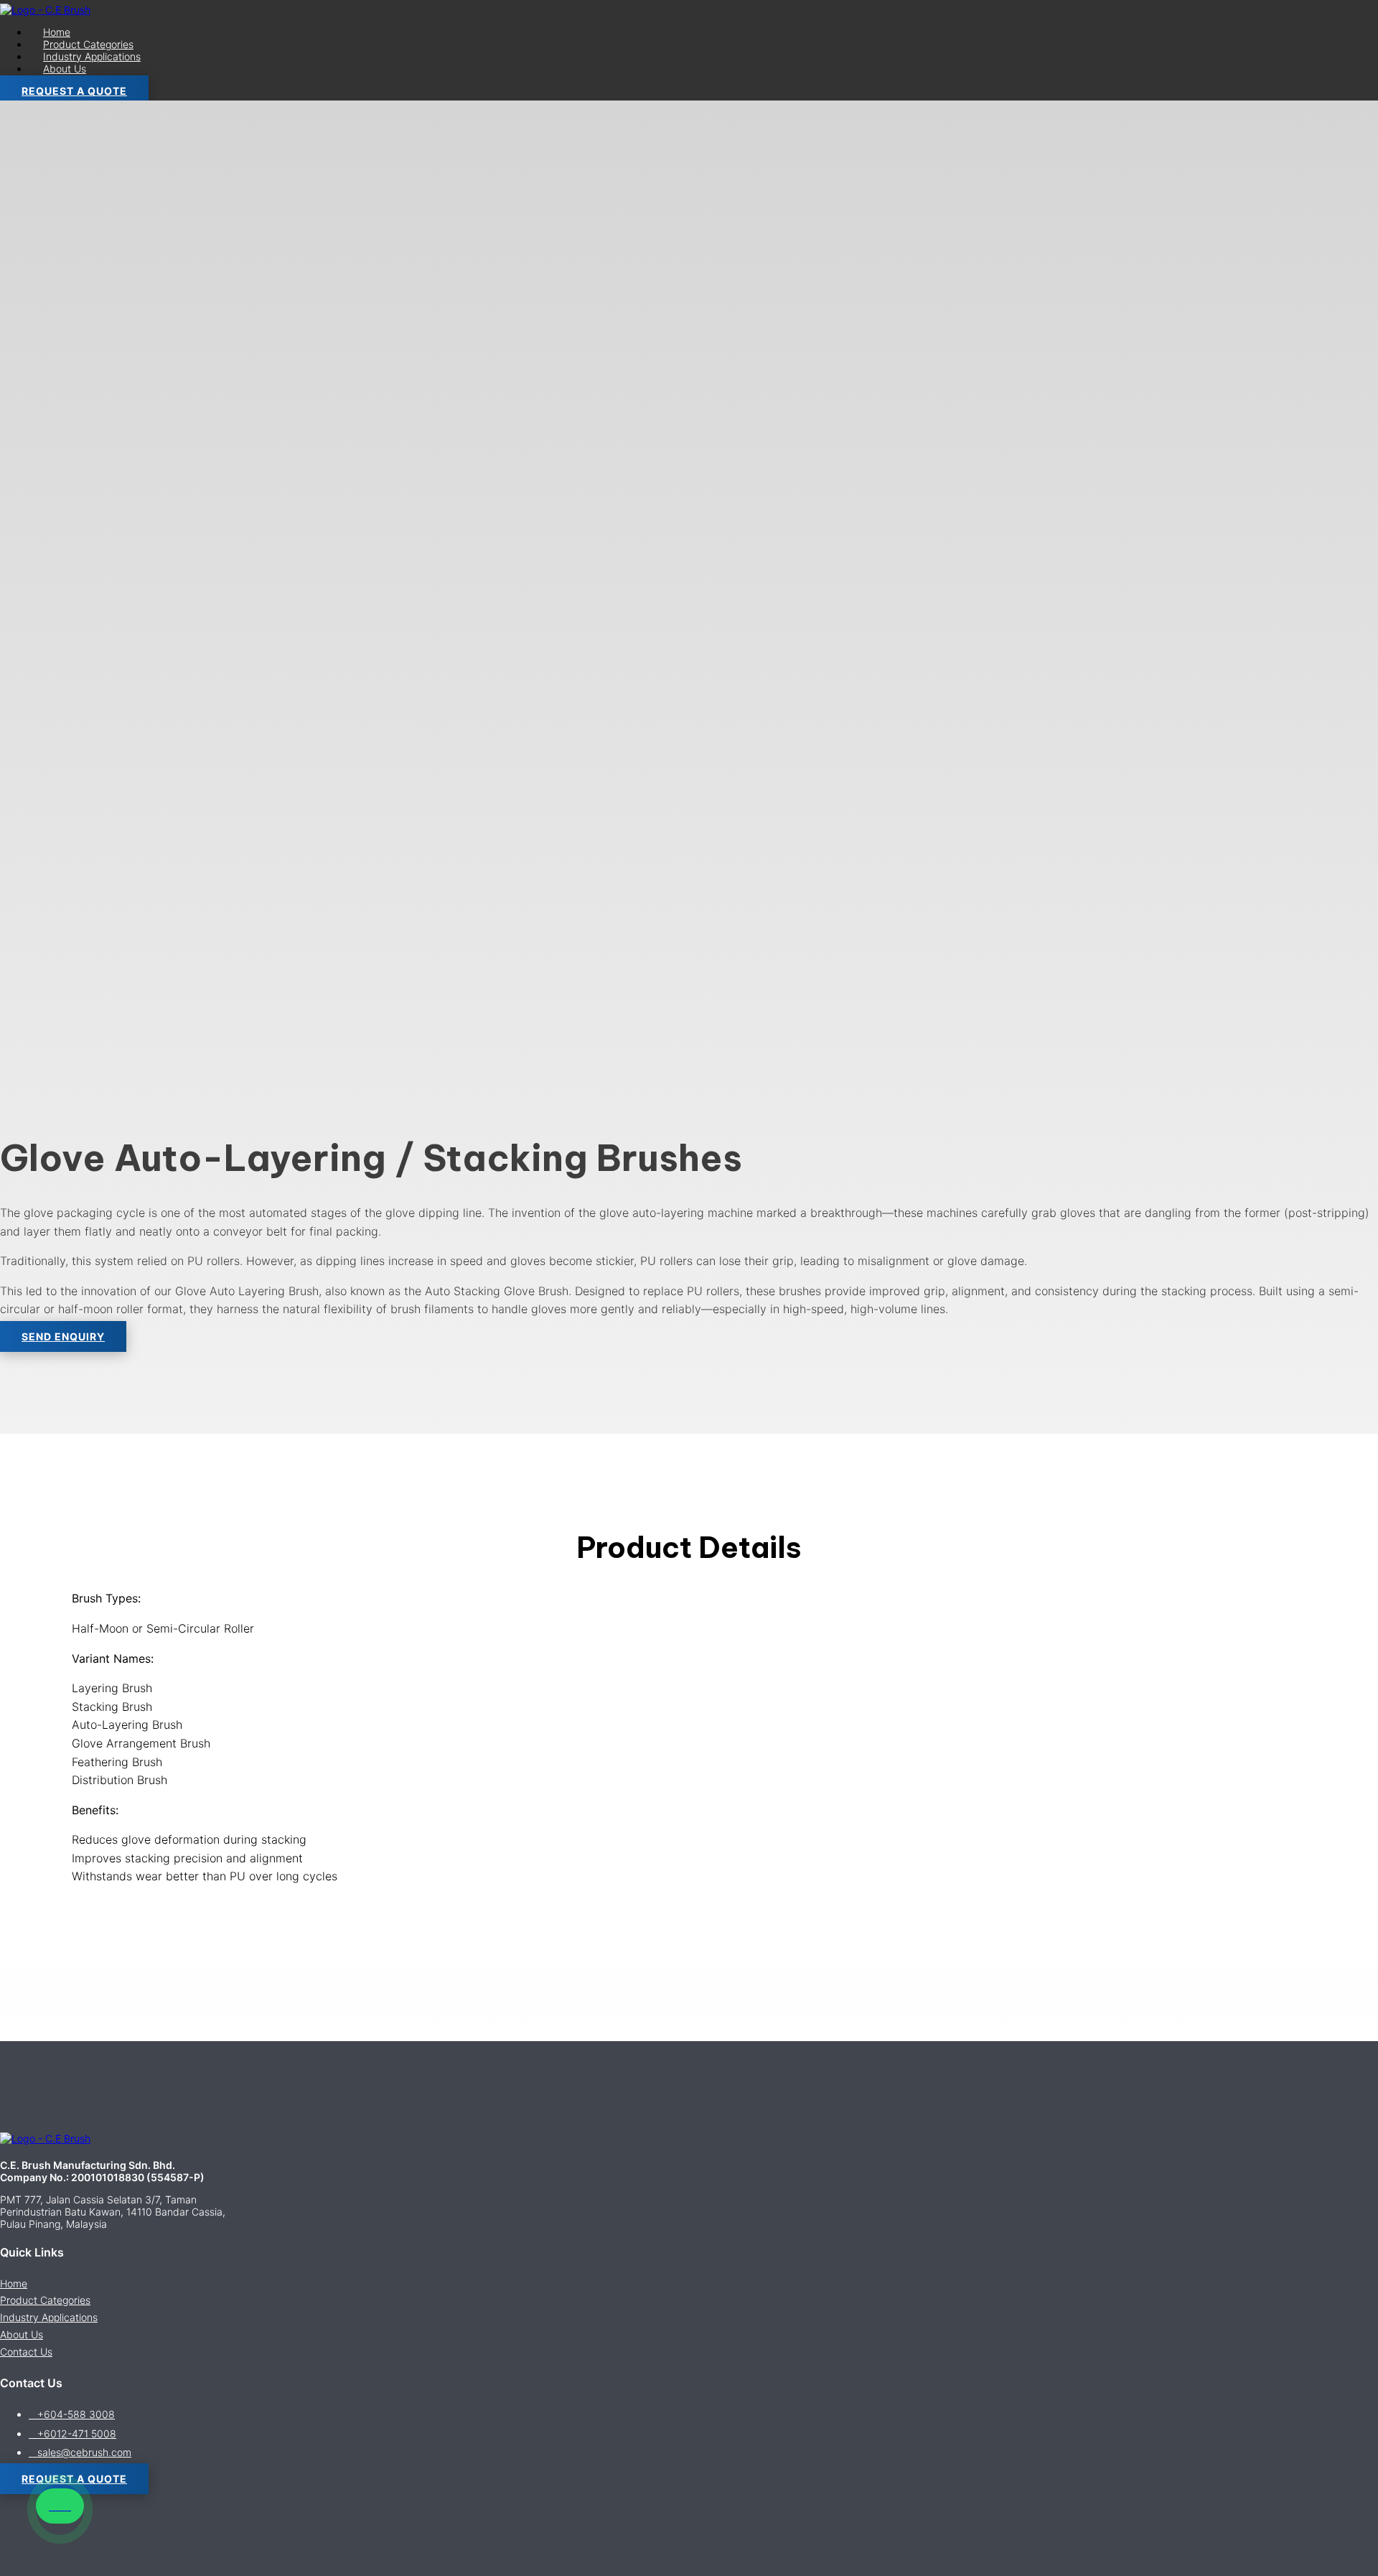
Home (57, 32)
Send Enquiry (63, 1336)
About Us (65, 69)
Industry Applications (92, 56)
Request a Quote (74, 91)
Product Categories (88, 44)
